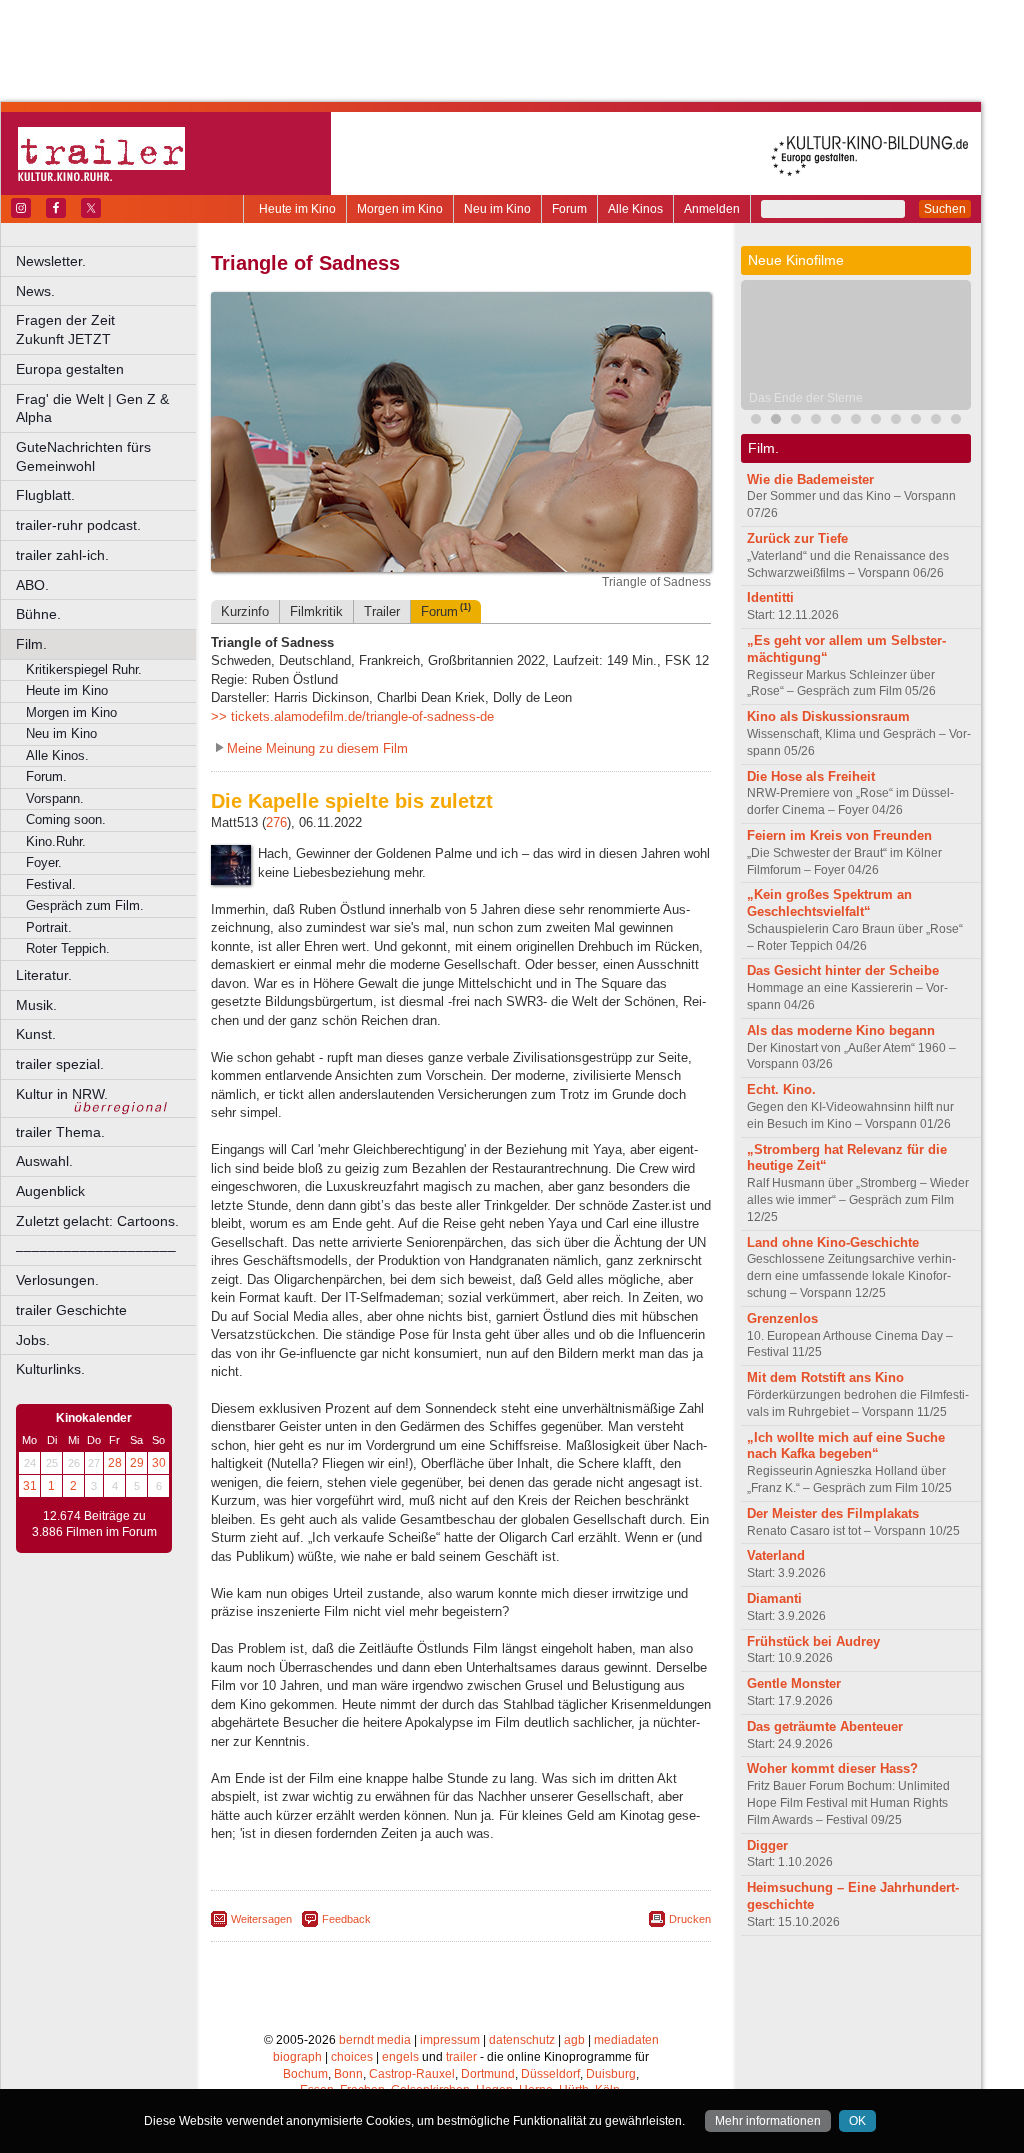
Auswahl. (44, 1161)
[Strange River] (916, 421)
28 (115, 1463)
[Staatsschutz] (896, 421)
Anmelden (712, 209)
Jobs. (33, 1340)
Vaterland (776, 1555)
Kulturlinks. (50, 1369)
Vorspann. (55, 798)
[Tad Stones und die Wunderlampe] (836, 421)
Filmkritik (316, 611)
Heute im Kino (297, 209)
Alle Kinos (635, 209)
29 (137, 1463)
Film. (31, 644)
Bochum (305, 2074)
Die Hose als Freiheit (811, 776)
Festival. (51, 884)
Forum (569, 209)
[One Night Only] (756, 421)
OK (857, 2121)
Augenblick (50, 1191)
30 (159, 1463)
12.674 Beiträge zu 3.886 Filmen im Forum (94, 1524)
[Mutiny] (816, 421)
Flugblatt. (45, 495)
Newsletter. (51, 261)
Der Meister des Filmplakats (833, 1513)
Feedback (346, 1919)
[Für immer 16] (936, 421)
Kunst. (36, 1034)
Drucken (690, 1919)
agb (574, 2040)
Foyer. (44, 862)
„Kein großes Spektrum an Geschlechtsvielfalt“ (829, 903)
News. (35, 291)
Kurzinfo (245, 611)
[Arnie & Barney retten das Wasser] (956, 421)
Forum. (46, 776)
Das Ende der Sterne (806, 398)
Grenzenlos (782, 1318)
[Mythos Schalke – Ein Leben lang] (856, 421)
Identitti (770, 597)
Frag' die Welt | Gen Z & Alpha (92, 408)
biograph (297, 2057)
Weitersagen (261, 1919)
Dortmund (488, 2074)
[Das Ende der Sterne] (776, 421)
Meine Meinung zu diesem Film (317, 748)
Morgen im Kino (400, 209)
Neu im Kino (497, 209)
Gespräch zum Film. (85, 905)
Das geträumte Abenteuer (825, 1726)
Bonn (348, 2074)
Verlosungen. (57, 1280)
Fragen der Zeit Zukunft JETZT (107, 329)
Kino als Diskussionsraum (828, 716)
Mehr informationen (768, 2121)
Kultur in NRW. (62, 1094)
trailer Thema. (60, 1132)
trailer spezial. (60, 1064)
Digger (767, 1845)
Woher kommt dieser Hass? (832, 1768)
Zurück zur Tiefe (797, 538)
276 (276, 822)
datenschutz (522, 2040)
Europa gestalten (70, 369)
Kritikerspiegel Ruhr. (84, 669)
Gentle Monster (794, 1683)
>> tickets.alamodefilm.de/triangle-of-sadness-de (352, 716)
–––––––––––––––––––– (96, 1250)
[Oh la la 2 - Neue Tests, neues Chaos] (796, 421)
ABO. (32, 585)
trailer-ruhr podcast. (78, 525)
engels (400, 2057)
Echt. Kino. (781, 1089)
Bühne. (38, 614)
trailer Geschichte (71, 1310)
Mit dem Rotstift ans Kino (825, 1377)
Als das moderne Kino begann (841, 1030)
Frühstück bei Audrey (813, 1641)
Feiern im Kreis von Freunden (839, 835)
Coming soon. (66, 819)
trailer (461, 2057)
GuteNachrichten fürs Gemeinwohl (83, 456)
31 (30, 1486)
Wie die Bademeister (810, 479)
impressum (450, 2040)
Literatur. (44, 975)
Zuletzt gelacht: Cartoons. (97, 1221)
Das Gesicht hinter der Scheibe (843, 970)
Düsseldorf (550, 2074)
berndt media (375, 2040)
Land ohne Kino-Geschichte (833, 1242)
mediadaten (626, 2040)
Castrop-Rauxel (412, 2074)
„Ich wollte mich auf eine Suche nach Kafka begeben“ (846, 1446)
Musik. (36, 1005)
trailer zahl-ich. (62, 555)
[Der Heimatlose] (876, 421)
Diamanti (774, 1598)
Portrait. (49, 927)
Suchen (945, 209)
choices (352, 2057)
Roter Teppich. (68, 948)
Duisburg (611, 2074)
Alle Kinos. (57, 755)
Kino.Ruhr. (56, 841)
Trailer (382, 611)
